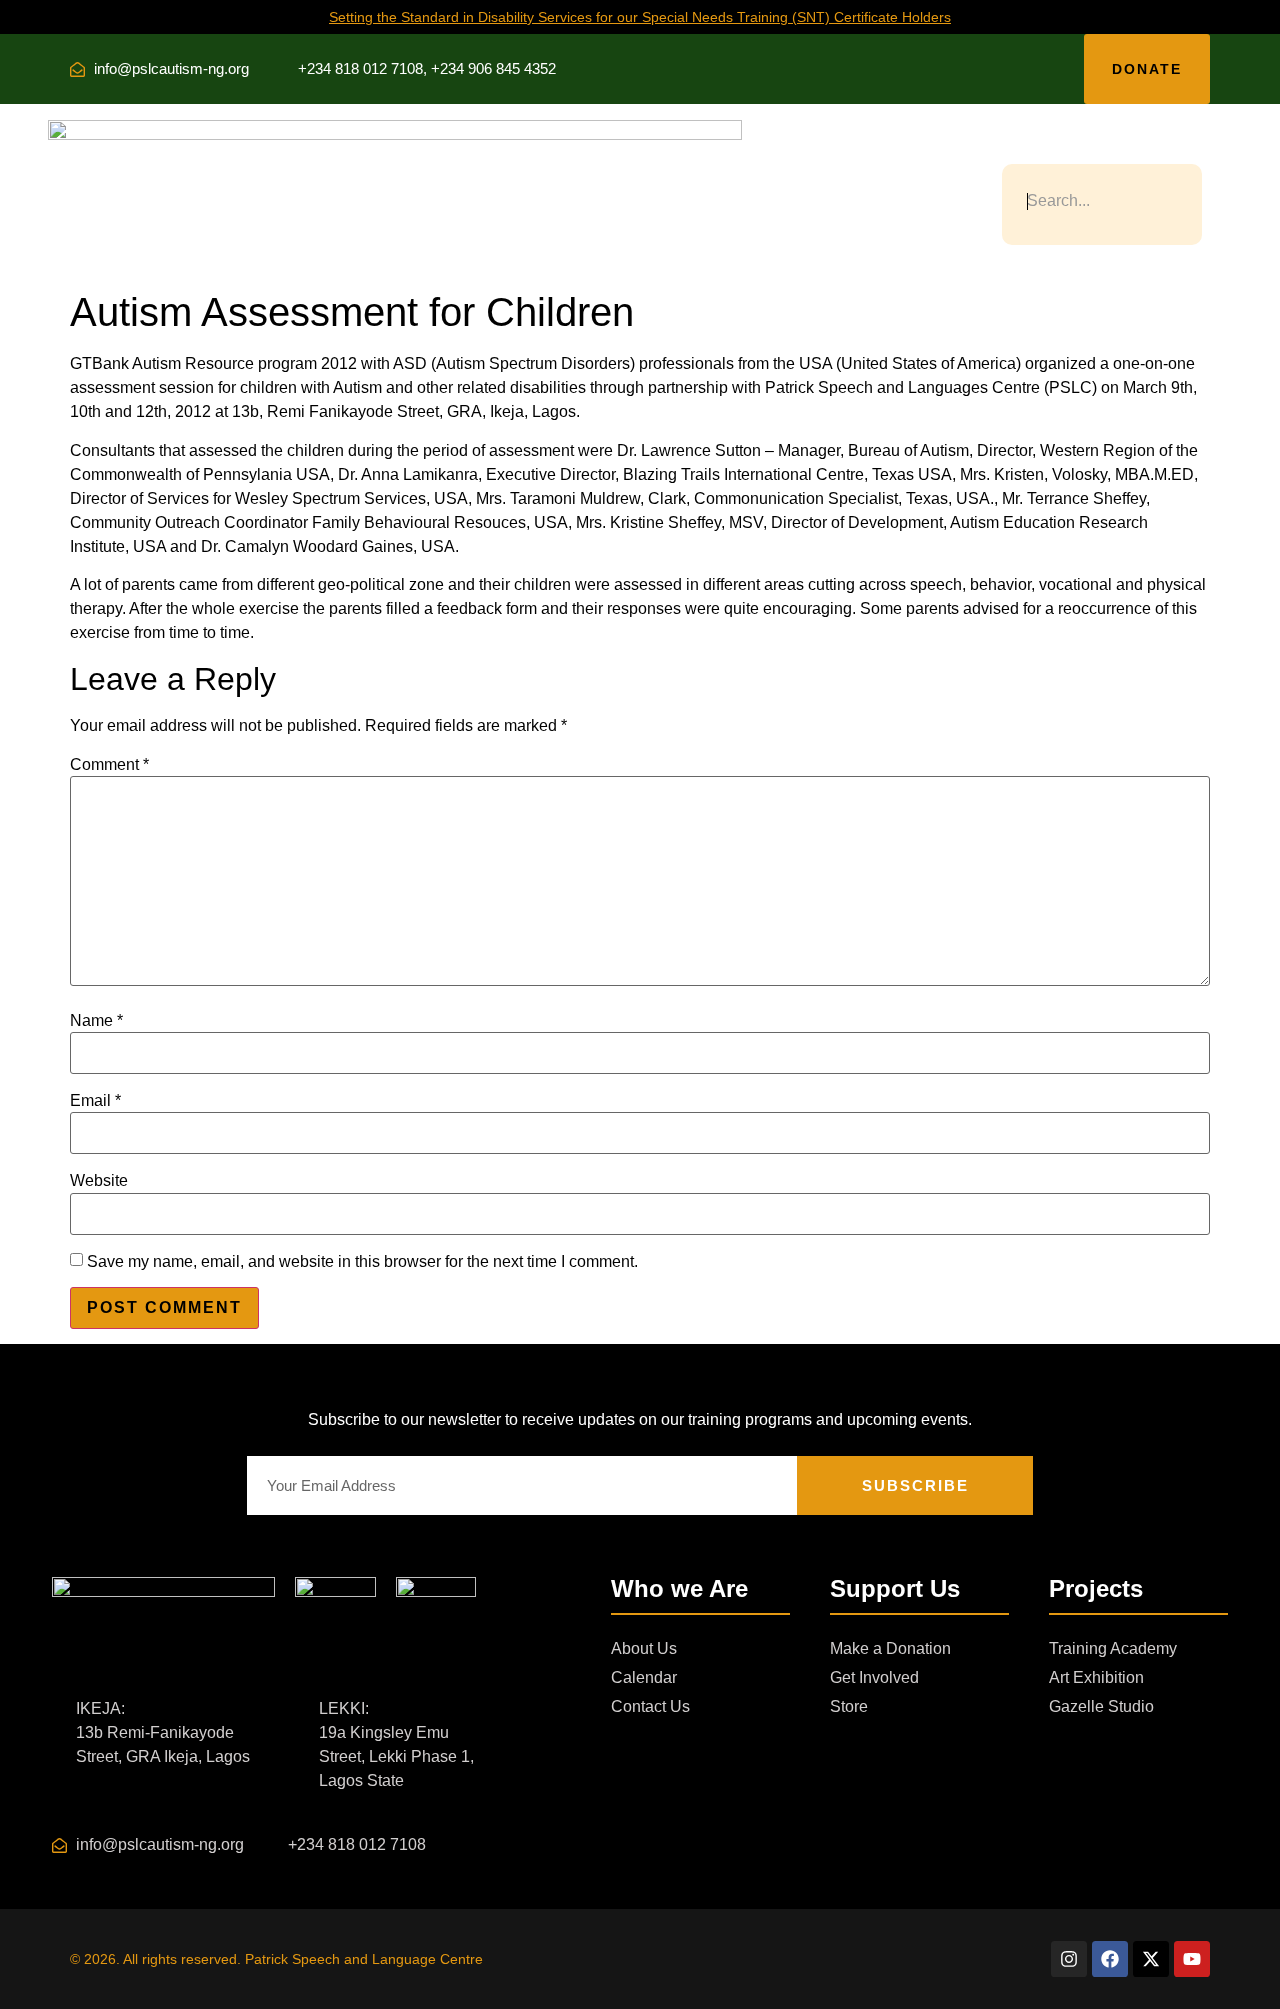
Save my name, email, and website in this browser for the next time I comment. (362, 1262)
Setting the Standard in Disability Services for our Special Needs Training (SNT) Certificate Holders (640, 17)
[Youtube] (1192, 1959)
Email (95, 1101)
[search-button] (1011, 148)
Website (99, 1181)
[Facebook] (1110, 1959)
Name (96, 1021)
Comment (109, 765)
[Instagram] (1069, 1959)
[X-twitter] (1151, 1959)
